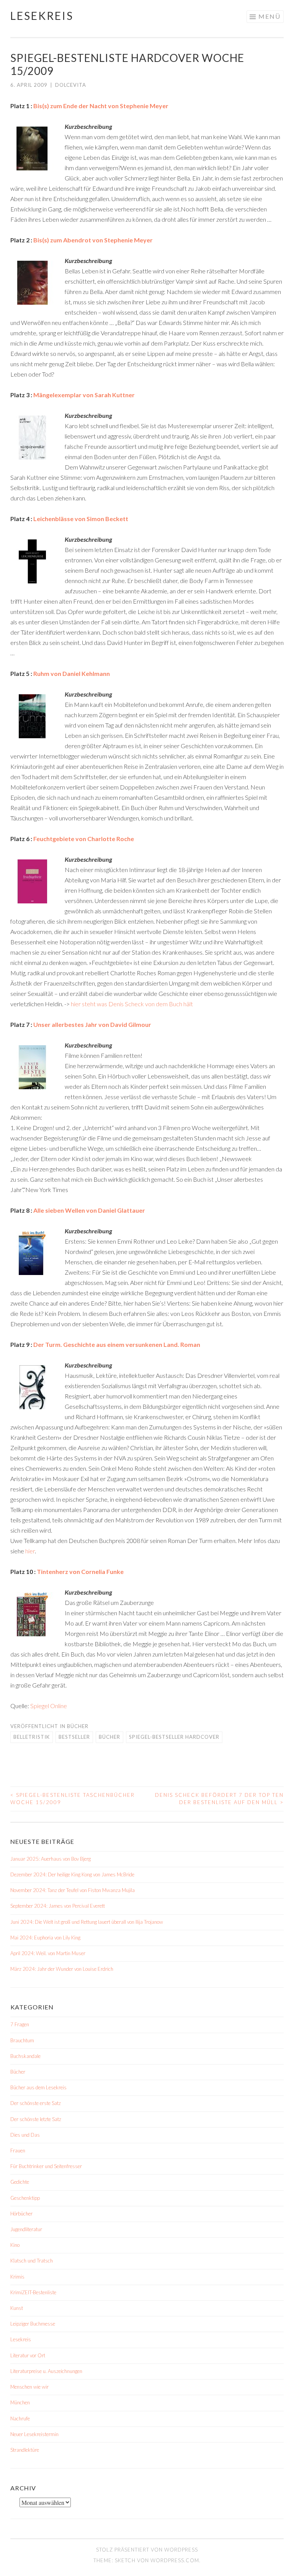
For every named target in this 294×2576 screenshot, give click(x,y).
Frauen (18, 2150)
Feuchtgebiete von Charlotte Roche (84, 839)
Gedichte (20, 2182)
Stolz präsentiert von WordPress (147, 2550)
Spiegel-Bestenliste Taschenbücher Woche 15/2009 (73, 1799)
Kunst (17, 2308)
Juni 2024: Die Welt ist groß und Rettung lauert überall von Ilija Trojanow (87, 1922)
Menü (269, 16)
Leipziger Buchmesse (33, 2324)
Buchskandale (25, 2056)
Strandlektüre (25, 2450)
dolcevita (71, 85)
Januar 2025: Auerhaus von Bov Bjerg (51, 1859)
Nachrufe (20, 2418)
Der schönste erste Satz (36, 2103)
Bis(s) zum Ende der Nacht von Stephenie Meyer (101, 106)
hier (30, 1551)
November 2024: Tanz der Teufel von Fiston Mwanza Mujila (73, 1890)
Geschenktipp (25, 2198)
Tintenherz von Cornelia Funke (80, 1571)
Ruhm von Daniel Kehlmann (72, 673)
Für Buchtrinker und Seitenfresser (46, 2166)
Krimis (17, 2277)
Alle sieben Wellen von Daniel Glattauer (89, 1210)
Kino (15, 2245)
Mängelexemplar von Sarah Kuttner (84, 395)
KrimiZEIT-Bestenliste (33, 2292)
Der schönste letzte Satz (36, 2119)
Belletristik (32, 1737)
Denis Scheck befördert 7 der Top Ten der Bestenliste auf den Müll (219, 1799)
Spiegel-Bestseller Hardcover (174, 1737)
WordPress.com (175, 2560)
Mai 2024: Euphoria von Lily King (45, 1938)
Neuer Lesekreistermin (34, 2434)
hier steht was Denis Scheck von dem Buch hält (132, 1004)
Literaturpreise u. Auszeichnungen (46, 2371)
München (20, 2402)
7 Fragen (20, 2024)
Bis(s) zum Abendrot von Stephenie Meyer (93, 240)
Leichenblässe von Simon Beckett (81, 519)
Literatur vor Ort (28, 2355)
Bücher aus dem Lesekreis (38, 2087)
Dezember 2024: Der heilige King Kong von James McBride (72, 1874)
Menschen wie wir (29, 2387)
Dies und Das (25, 2135)
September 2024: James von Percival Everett (58, 1906)
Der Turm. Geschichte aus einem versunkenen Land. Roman (117, 1344)
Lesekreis (42, 16)
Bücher (78, 1726)
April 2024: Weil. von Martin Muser (48, 1953)
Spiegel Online (49, 1706)
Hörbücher (21, 2214)
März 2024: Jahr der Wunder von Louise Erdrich (62, 1969)
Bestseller (74, 1737)
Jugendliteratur (26, 2229)
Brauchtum (22, 2040)
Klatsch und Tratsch (32, 2261)
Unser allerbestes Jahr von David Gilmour (92, 1024)
